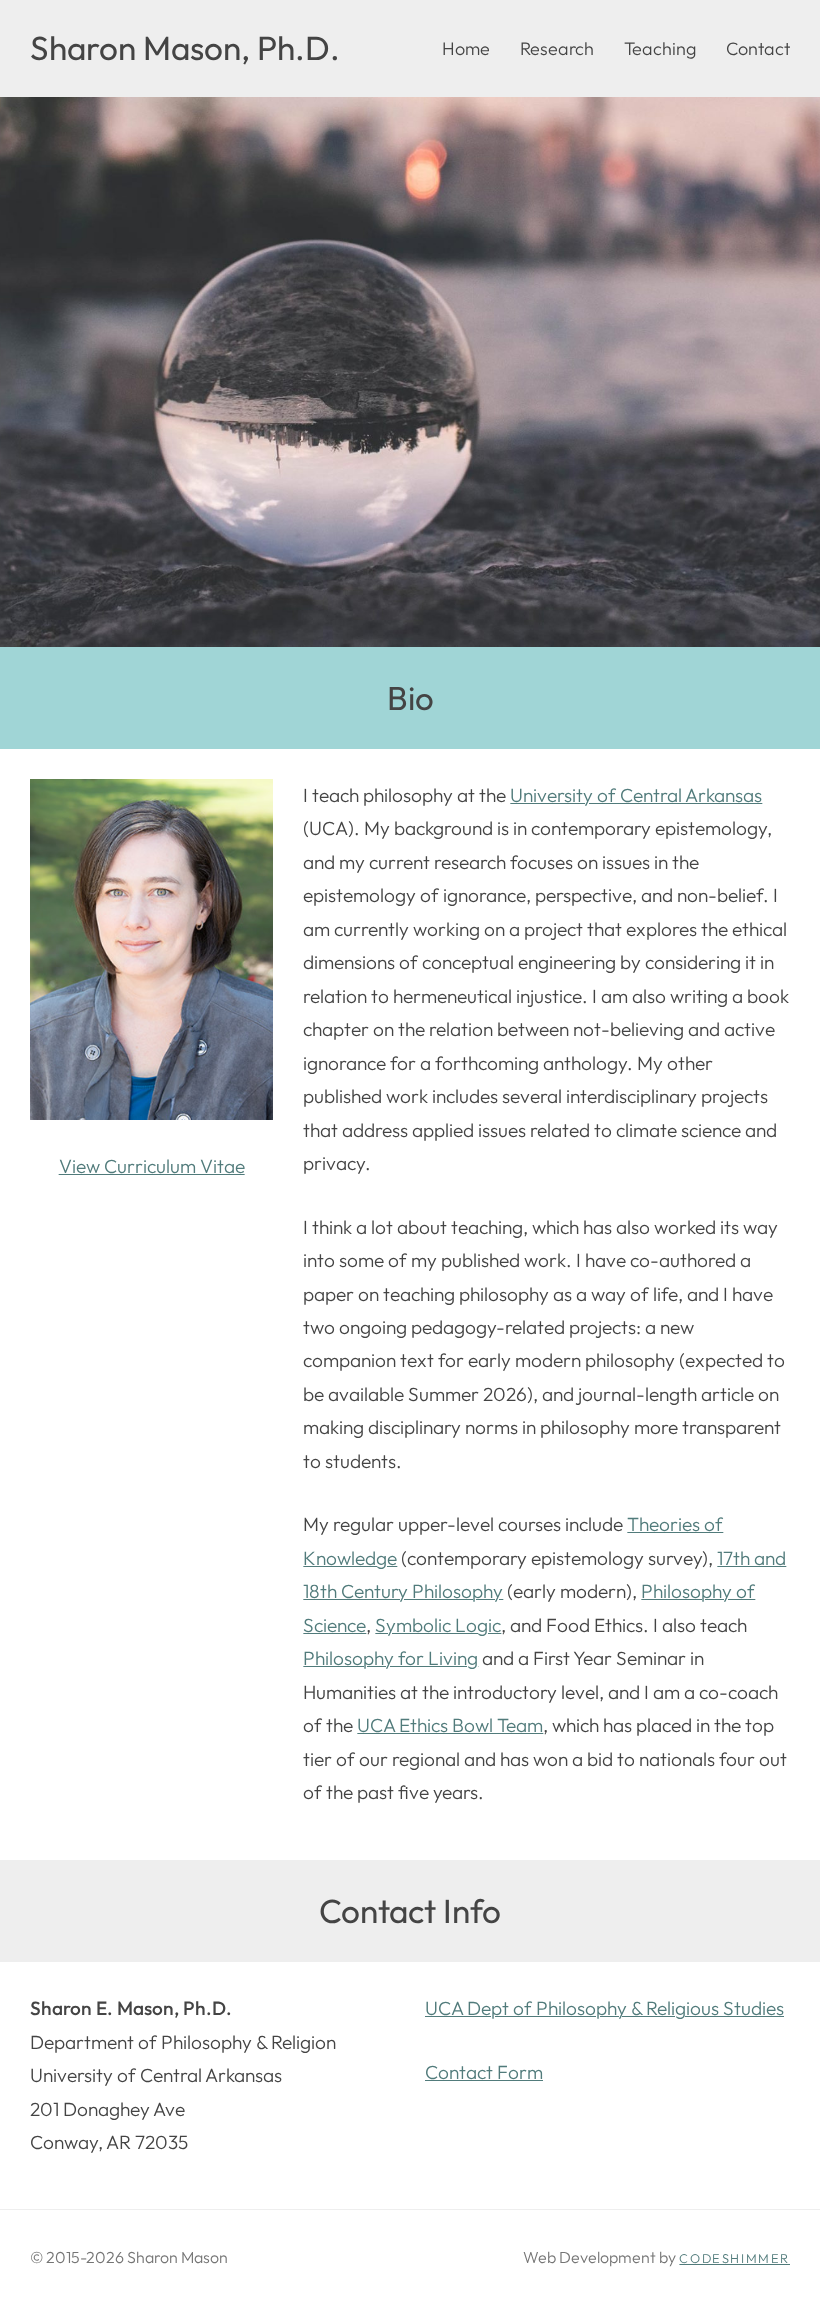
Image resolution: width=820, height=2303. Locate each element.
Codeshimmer (734, 2258)
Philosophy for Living (390, 1658)
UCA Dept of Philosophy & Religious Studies (604, 2008)
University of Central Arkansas (636, 795)
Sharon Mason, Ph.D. (185, 48)
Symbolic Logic (438, 1625)
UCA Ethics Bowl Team (450, 1725)
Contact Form (484, 2072)
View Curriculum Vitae (152, 1166)
